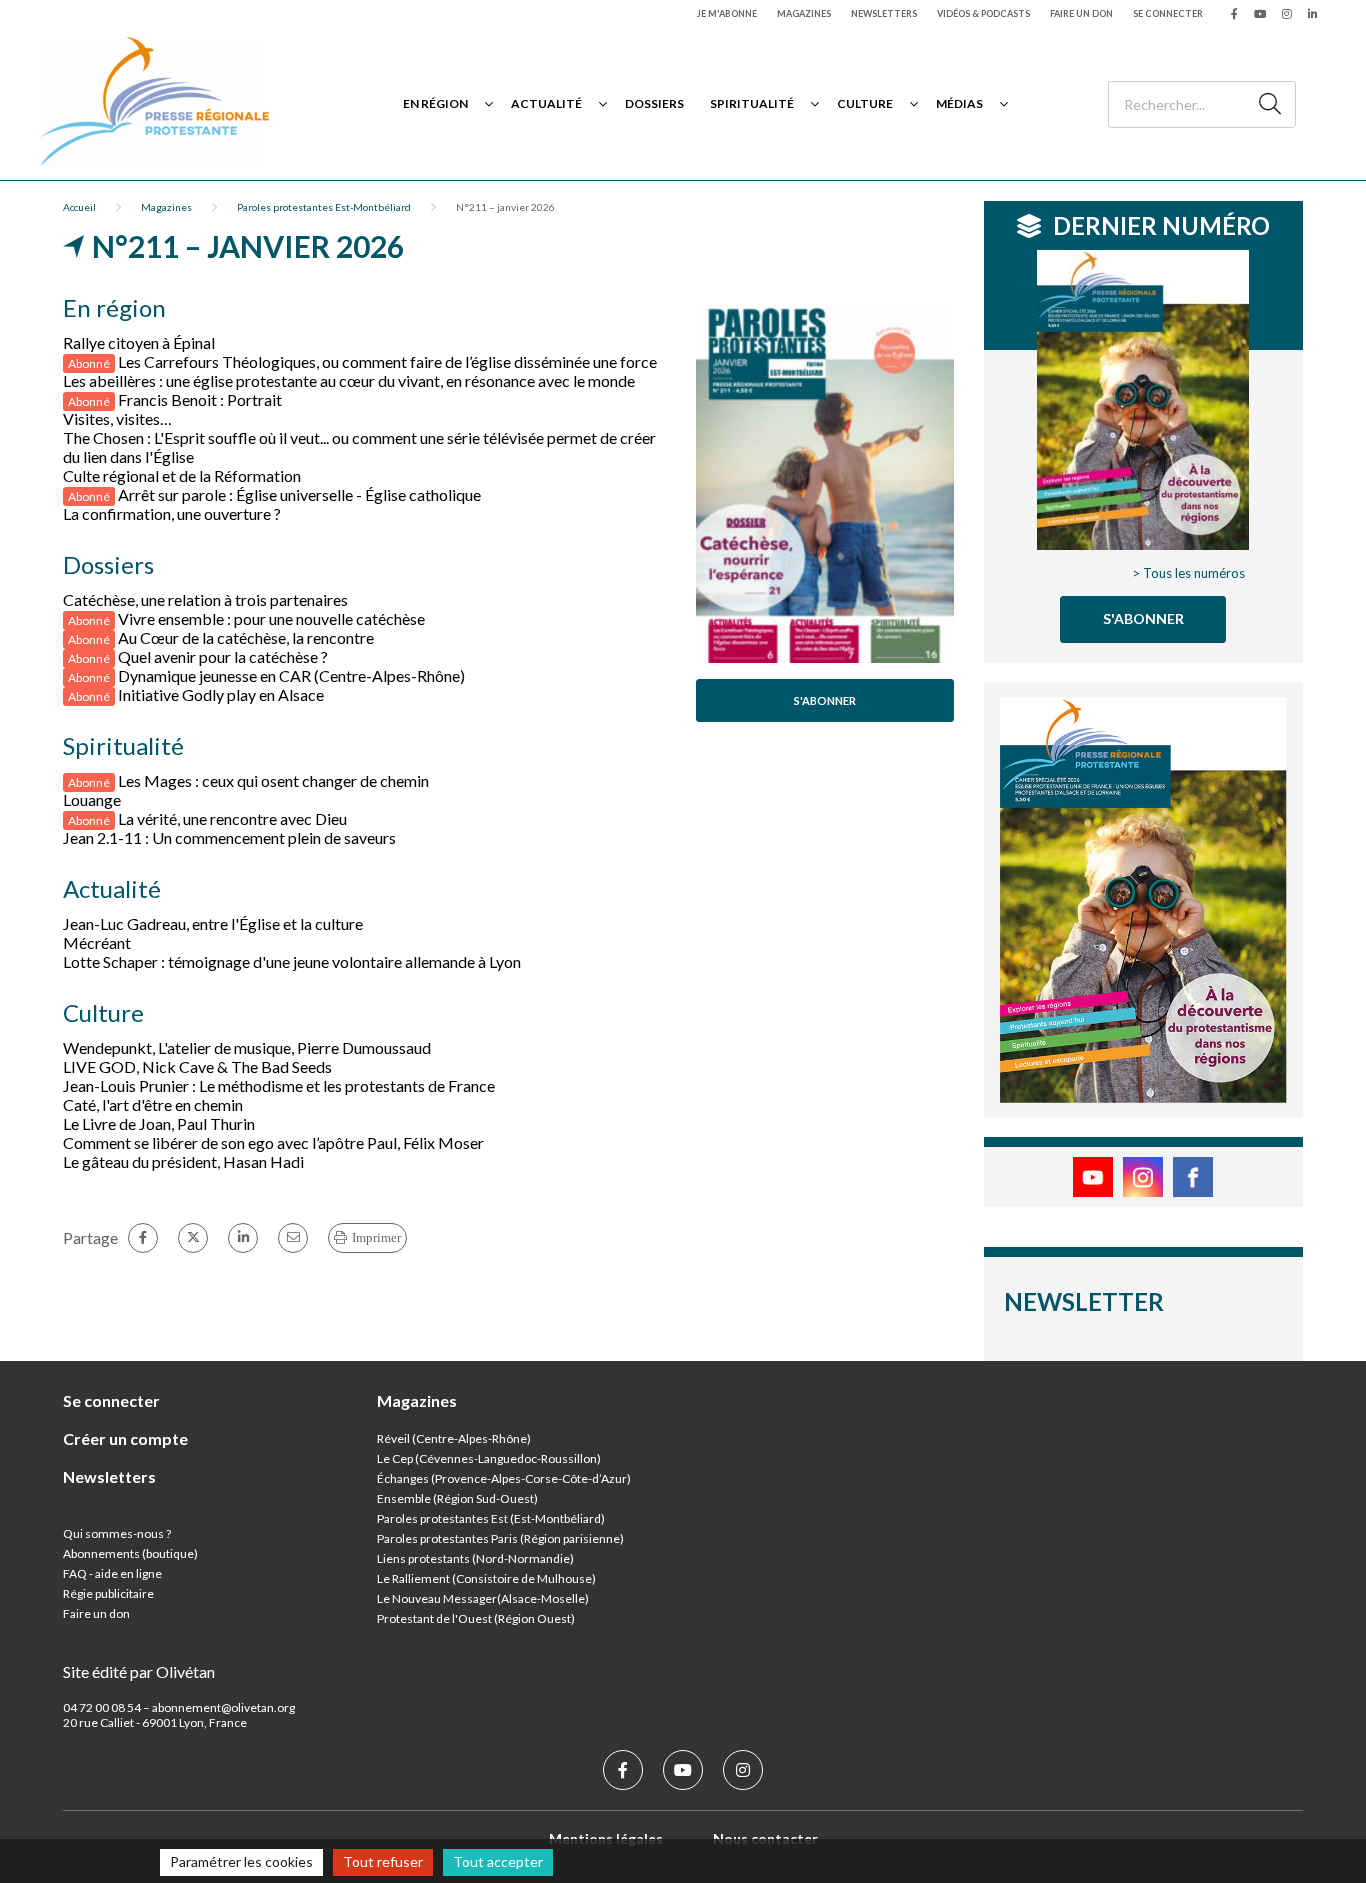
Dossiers (654, 103)
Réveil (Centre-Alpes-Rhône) (454, 1438)
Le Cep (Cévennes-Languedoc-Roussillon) (489, 1458)
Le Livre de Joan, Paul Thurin (159, 1123)
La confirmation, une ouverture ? (172, 513)
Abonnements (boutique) (130, 1553)
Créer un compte (125, 1438)
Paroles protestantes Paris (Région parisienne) (500, 1538)
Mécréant (97, 942)
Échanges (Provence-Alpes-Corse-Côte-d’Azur (502, 1478)
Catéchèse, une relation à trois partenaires (205, 599)
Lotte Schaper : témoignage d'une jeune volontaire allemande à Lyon (292, 961)
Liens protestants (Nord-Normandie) (475, 1558)
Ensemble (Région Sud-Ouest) (457, 1498)
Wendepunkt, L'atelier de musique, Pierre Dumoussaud (247, 1047)
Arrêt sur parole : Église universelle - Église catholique (299, 494)
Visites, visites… (117, 418)
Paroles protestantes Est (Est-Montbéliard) (491, 1518)
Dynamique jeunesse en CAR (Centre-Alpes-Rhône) (291, 675)
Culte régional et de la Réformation (182, 475)
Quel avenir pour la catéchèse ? (223, 656)
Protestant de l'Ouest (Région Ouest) (476, 1618)
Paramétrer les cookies (241, 1861)
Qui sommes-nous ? (117, 1533)
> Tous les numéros (1188, 573)
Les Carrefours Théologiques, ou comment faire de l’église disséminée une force (387, 361)
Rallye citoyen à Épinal (139, 342)
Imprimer (376, 1237)
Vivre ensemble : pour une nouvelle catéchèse (271, 618)
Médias (959, 103)
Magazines (804, 13)
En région (435, 103)
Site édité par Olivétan (139, 1671)
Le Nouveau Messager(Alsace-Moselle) (483, 1598)
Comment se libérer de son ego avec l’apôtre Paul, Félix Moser (273, 1142)
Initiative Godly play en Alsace (221, 694)
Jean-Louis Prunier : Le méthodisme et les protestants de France (279, 1085)
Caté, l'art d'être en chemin (153, 1104)
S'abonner (825, 700)
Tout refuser (383, 1861)
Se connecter (1168, 13)
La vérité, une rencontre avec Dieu (232, 818)
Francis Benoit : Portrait (200, 399)
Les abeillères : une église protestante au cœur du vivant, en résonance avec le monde (349, 380)
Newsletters (884, 13)
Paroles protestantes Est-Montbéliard (324, 207)
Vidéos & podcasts (983, 13)
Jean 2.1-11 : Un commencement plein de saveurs (229, 837)
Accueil (79, 207)
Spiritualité (752, 103)
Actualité (546, 103)
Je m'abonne (727, 13)
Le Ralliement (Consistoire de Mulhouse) (486, 1578)
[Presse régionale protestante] (155, 103)
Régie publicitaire (108, 1593)
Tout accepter (498, 1861)
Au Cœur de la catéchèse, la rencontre (246, 637)
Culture (865, 103)
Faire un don (1081, 13)
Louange (92, 799)
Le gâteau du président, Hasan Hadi (183, 1161)
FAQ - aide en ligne (112, 1573)
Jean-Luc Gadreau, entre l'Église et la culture (213, 923)
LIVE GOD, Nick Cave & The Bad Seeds (197, 1066)
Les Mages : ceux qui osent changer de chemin (273, 780)
